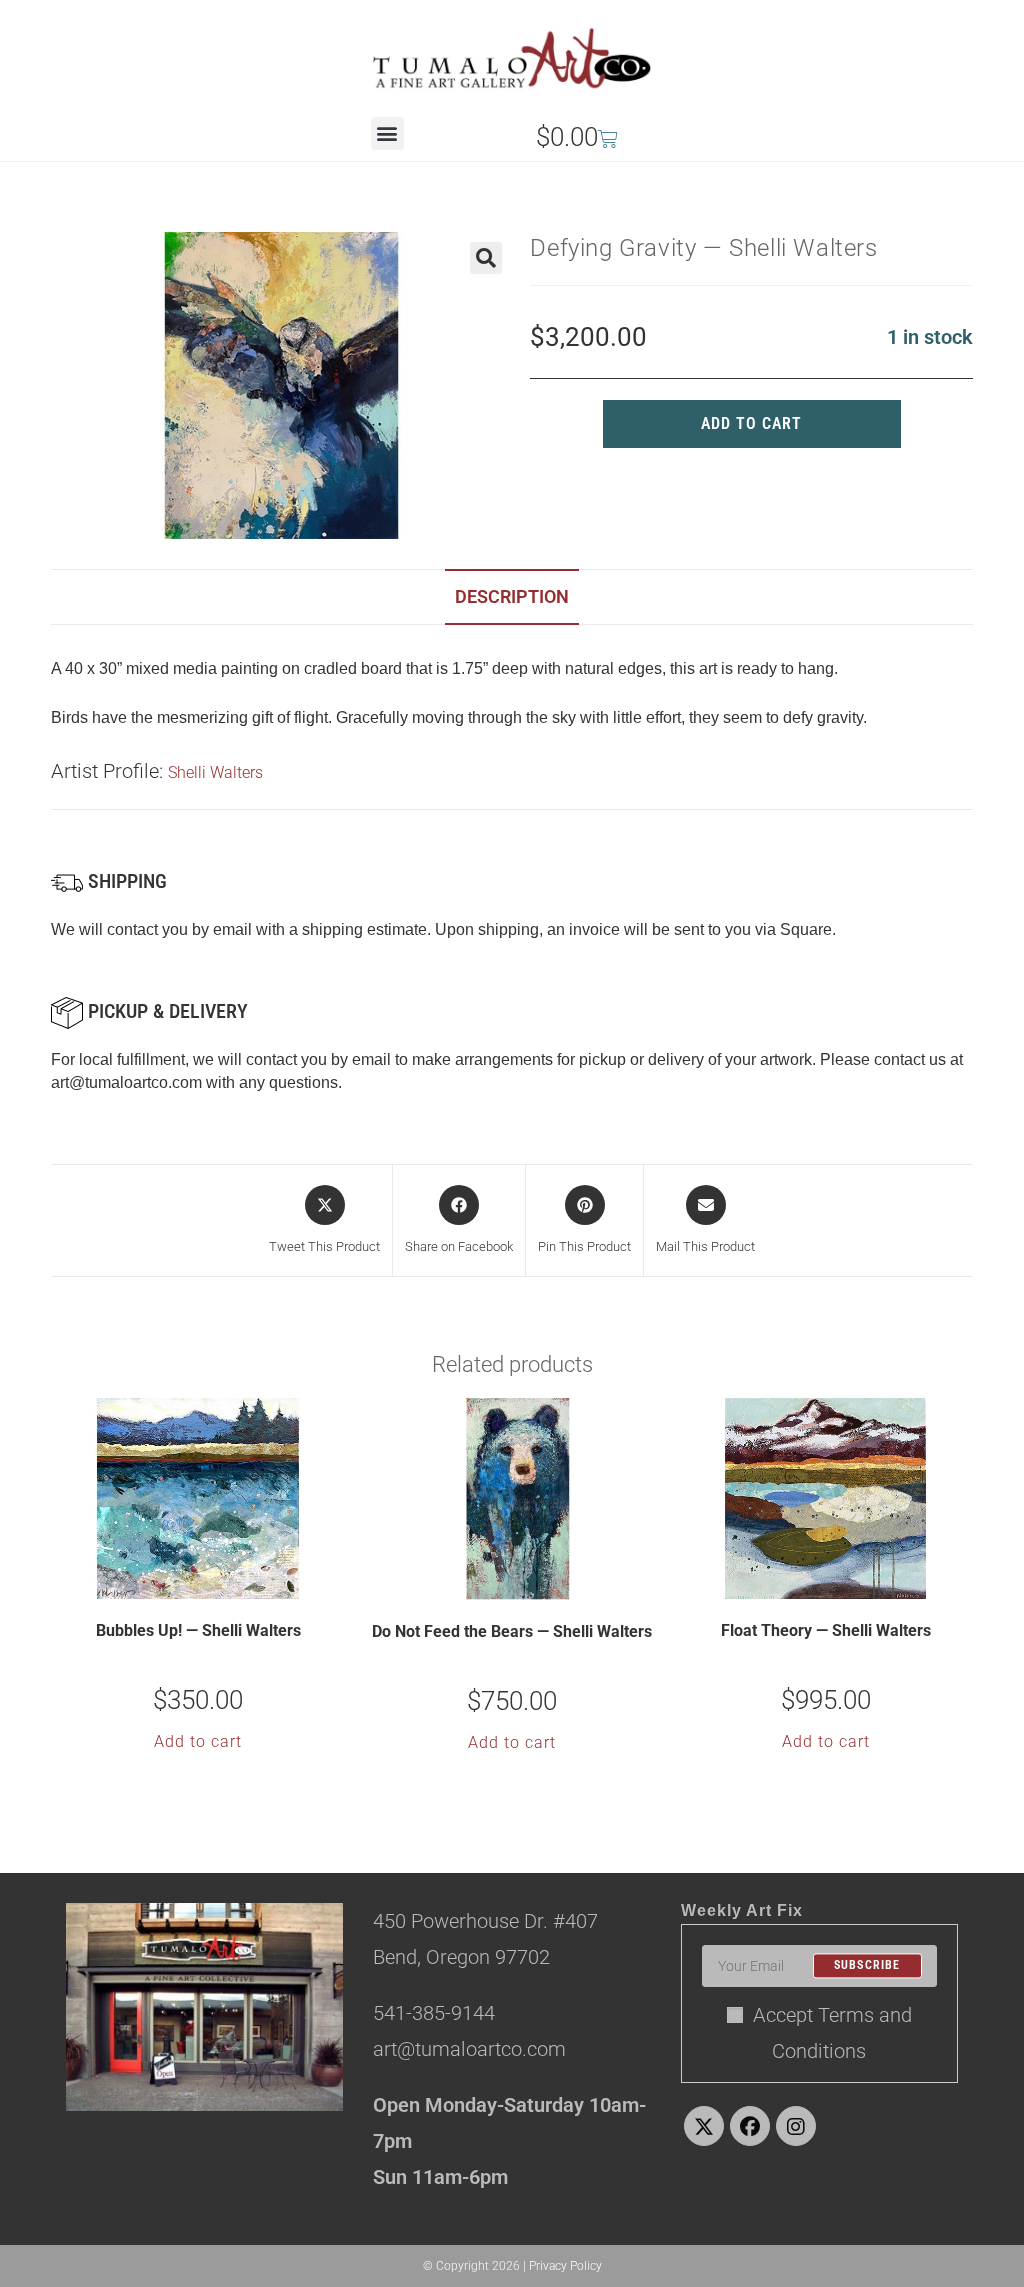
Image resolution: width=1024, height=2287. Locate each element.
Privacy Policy (565, 2266)
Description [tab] (512, 596)
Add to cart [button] (198, 1741)
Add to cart (751, 423)
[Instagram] (796, 2126)
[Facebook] (750, 2126)
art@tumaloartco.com (126, 1082)
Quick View (211, 1582)
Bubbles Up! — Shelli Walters (198, 1630)
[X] (704, 2126)
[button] (387, 133)
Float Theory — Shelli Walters (826, 1630)
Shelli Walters (215, 772)
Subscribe (867, 1966)
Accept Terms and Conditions (832, 2033)
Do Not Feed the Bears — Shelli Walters (512, 1631)
